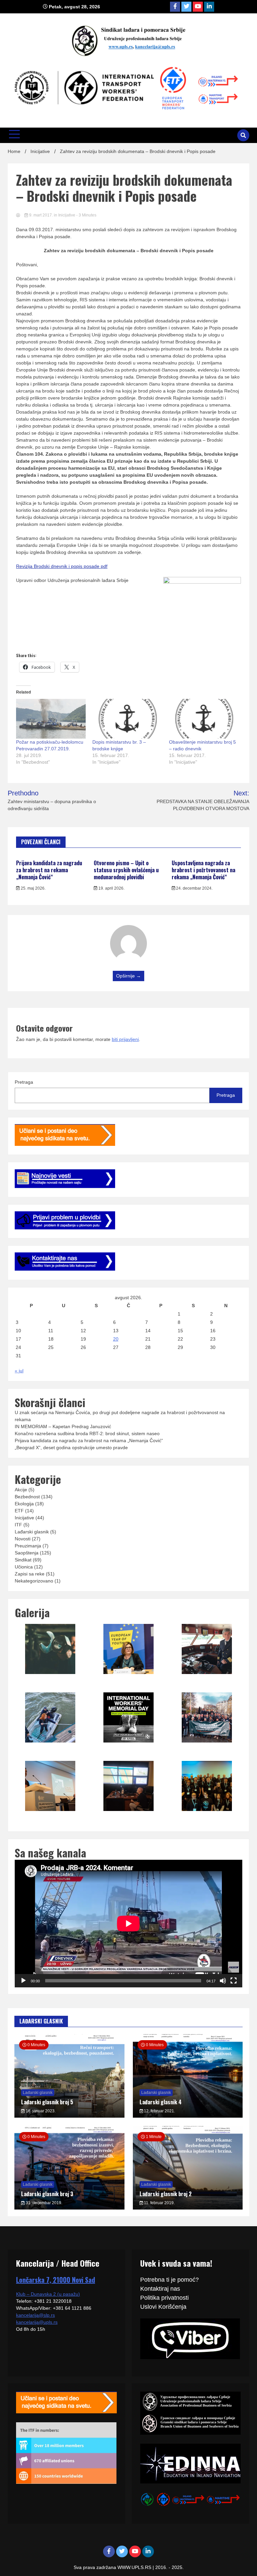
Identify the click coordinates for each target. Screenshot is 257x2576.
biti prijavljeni (125, 1039)
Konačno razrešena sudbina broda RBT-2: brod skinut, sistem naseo (87, 1433)
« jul (19, 1371)
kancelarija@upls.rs (37, 2322)
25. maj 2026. (33, 888)
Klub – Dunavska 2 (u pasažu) (48, 2294)
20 (116, 1339)
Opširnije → (128, 976)
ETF (19, 1511)
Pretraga (24, 1082)
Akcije (21, 1490)
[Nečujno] (223, 1981)
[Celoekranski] (234, 1981)
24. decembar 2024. (194, 888)
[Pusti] (23, 1981)
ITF (18, 1525)
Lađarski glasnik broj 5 (47, 2102)
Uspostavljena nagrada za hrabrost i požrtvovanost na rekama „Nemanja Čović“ (203, 870)
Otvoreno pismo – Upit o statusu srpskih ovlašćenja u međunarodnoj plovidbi (126, 870)
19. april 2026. (111, 888)
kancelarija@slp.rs (35, 2315)
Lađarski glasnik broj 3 (47, 2194)
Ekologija (24, 1504)
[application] (128, 1924)
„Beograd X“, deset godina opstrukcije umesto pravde (71, 1448)
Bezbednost (27, 1497)
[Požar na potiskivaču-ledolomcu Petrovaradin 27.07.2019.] (51, 719)
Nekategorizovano (34, 1581)
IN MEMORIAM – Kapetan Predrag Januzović (63, 1426)
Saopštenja (27, 1553)
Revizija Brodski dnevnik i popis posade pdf (62, 566)
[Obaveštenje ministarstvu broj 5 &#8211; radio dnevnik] (204, 719)
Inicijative (67, 215)
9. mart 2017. (41, 215)
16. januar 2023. (40, 2111)
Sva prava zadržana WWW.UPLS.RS (113, 2567)
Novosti (23, 1539)
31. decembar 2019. (44, 2203)
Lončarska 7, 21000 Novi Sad (56, 2280)
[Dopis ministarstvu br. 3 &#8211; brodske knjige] (127, 719)
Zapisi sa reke (30, 1574)
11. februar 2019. (159, 2203)
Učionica (24, 1567)
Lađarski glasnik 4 (161, 2102)
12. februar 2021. (159, 2111)
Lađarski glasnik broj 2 (166, 2194)
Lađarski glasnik (32, 1532)
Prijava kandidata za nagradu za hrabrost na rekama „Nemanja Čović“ (49, 870)
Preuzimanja (28, 1546)
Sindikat (23, 1560)
